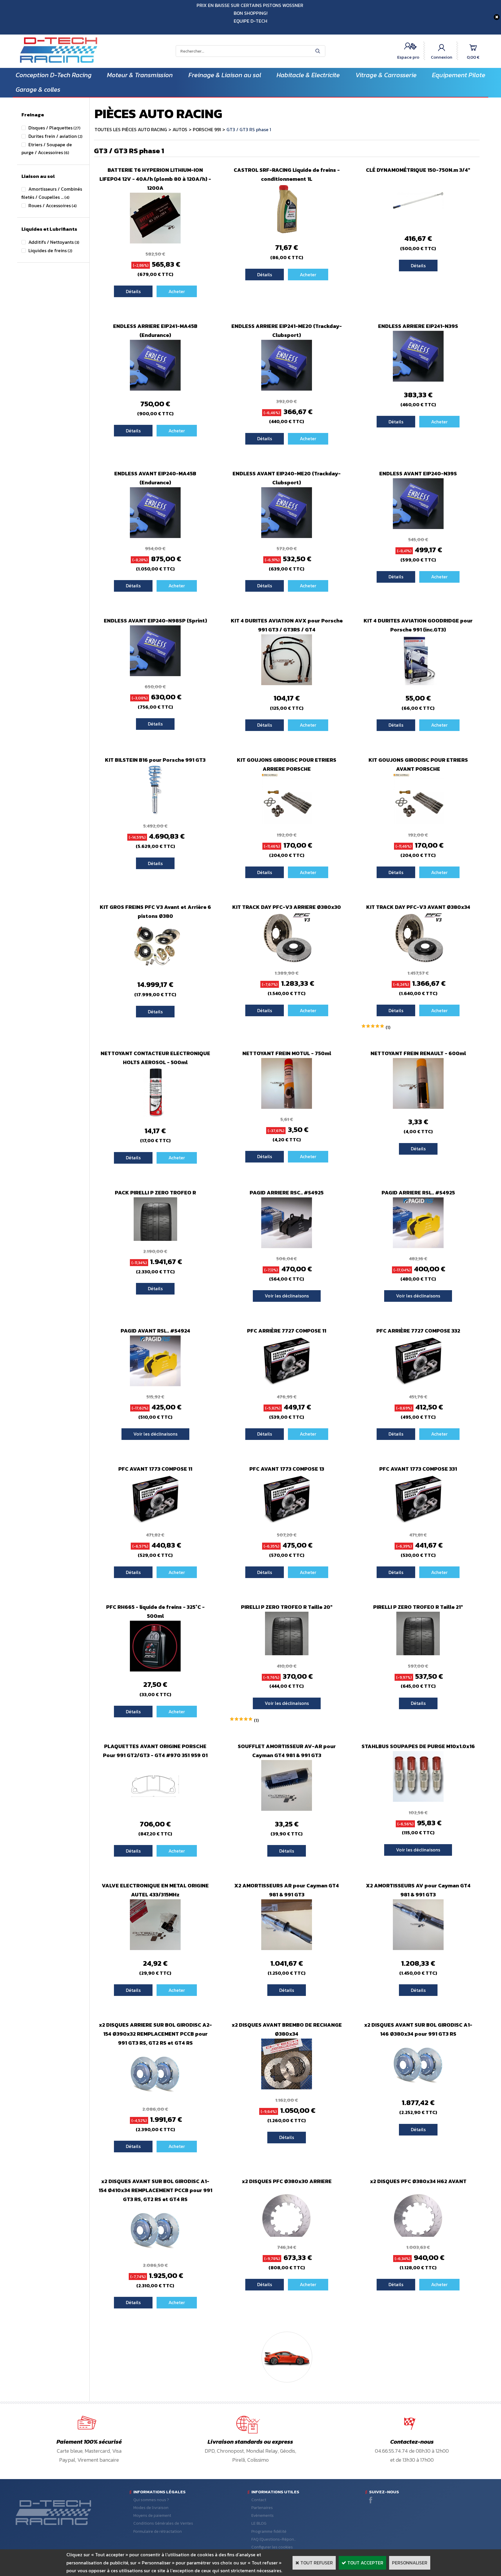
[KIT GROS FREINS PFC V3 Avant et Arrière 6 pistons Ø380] (155, 970)
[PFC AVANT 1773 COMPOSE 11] (155, 1523)
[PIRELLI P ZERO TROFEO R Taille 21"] (418, 1653)
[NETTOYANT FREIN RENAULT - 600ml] (418, 1107)
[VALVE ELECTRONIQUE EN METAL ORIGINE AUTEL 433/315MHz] (155, 1948)
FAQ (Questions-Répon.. (274, 2539)
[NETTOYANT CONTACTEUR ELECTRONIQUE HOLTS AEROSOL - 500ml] (155, 1116)
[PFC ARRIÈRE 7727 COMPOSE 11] (287, 1384)
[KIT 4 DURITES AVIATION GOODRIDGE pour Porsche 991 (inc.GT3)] (418, 683)
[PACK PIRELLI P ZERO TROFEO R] (155, 1239)
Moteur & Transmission (140, 75)
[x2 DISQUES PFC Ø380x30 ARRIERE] (287, 2235)
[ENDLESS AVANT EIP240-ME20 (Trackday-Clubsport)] (287, 536)
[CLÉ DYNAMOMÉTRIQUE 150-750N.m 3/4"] (418, 224)
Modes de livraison (151, 2508)
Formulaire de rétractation (158, 2531)
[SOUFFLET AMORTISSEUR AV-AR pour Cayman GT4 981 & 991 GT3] (287, 1809)
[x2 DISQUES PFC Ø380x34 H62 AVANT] (418, 2235)
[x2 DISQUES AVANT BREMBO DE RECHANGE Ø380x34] (287, 2088)
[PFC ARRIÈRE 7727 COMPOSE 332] (418, 1384)
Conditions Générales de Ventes (163, 2523)
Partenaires (262, 2508)
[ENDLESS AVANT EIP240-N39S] (418, 527)
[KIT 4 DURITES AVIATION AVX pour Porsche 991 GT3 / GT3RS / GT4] (287, 683)
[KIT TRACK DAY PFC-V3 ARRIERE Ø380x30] (287, 961)
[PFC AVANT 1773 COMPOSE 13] (287, 1523)
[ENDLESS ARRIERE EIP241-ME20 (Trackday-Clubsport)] (287, 389)
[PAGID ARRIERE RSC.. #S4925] (287, 1246)
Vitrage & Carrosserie (386, 75)
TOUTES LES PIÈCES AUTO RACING (131, 129)
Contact (259, 2500)
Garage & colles (38, 90)
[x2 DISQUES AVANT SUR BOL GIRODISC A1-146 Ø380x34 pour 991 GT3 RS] (418, 2088)
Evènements (263, 2515)
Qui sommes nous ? (151, 2500)
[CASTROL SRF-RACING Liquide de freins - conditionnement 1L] (287, 233)
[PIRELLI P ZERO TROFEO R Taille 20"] (287, 1653)
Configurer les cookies (272, 2547)
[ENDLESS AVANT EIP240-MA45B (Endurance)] (155, 536)
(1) (388, 1027)
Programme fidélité (269, 2531)
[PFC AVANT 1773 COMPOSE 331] (418, 1523)
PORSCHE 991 (207, 129)
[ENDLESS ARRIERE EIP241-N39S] (418, 380)
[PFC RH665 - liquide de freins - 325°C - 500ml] (155, 1670)
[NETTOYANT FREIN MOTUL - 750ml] (287, 1107)
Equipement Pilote (459, 75)
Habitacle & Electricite (308, 75)
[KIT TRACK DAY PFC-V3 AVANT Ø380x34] (418, 961)
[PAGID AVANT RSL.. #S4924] (155, 1384)
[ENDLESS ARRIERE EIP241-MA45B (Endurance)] (155, 389)
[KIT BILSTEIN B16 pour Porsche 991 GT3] (155, 814)
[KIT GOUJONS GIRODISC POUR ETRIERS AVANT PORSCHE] (418, 823)
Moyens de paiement (152, 2515)
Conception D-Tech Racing (54, 75)
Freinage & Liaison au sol (225, 75)
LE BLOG (259, 2523)
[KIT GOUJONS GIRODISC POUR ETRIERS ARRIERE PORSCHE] (287, 823)
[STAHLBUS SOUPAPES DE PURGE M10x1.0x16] (418, 1800)
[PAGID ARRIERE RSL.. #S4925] (418, 1246)
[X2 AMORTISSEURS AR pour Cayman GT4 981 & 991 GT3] (287, 1948)
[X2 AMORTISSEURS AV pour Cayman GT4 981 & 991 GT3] (418, 1948)
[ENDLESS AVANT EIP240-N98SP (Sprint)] (155, 674)
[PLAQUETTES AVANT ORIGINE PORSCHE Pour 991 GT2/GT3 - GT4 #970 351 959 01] (155, 1809)
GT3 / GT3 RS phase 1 (249, 129)
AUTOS (180, 129)
